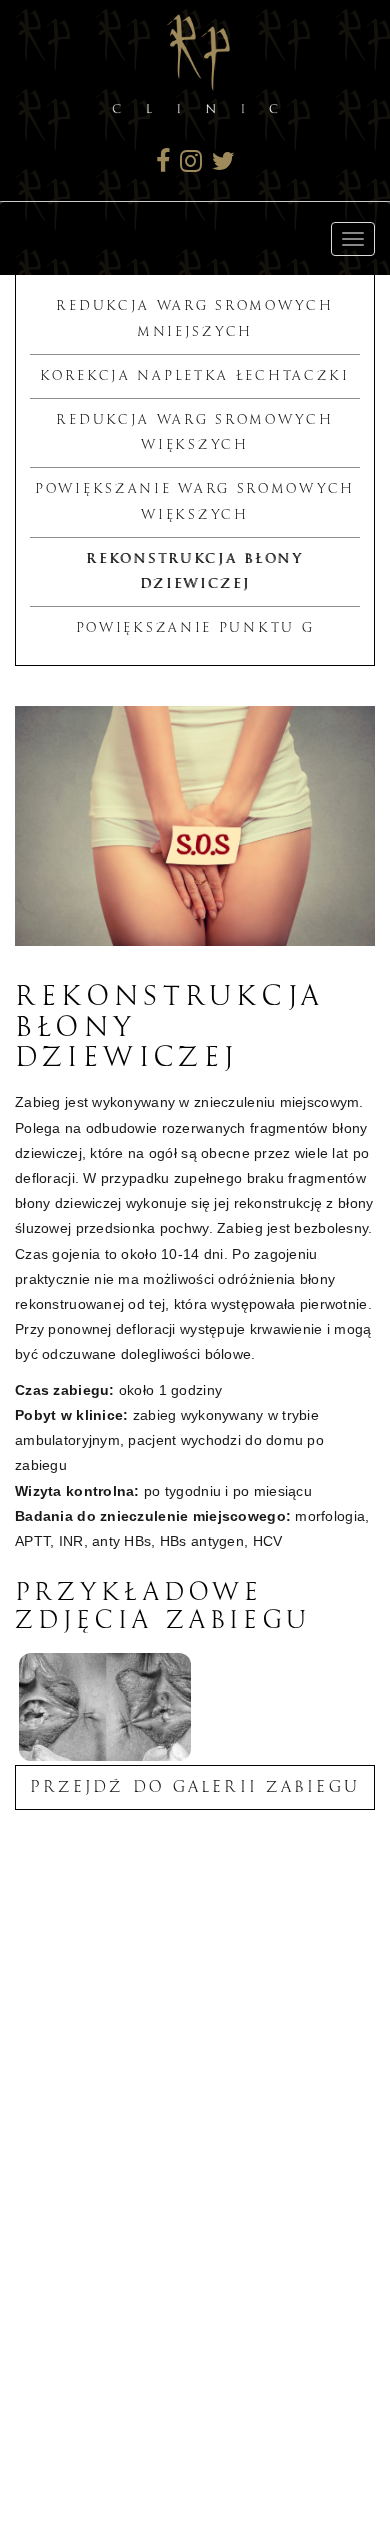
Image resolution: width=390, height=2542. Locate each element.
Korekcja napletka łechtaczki (195, 376)
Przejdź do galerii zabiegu (195, 1787)
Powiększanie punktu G (195, 628)
